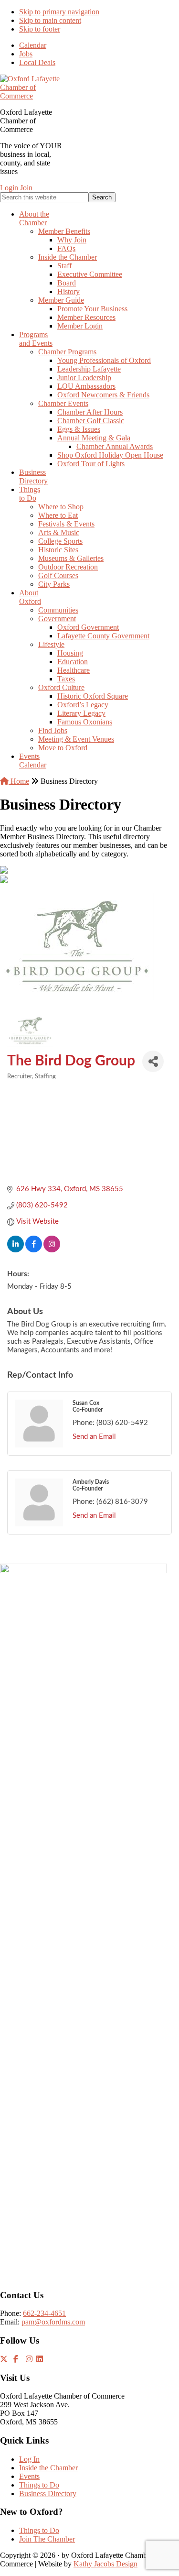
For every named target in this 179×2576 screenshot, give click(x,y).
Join (26, 188)
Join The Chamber (47, 2539)
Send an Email (94, 1437)
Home (19, 781)
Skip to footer (40, 29)
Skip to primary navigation (59, 12)
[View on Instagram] (52, 1250)
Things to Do (39, 2485)
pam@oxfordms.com (53, 2322)
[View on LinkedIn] (16, 1250)
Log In (29, 2459)
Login (9, 188)
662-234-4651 (44, 2313)
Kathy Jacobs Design (105, 2564)
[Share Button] (153, 1061)
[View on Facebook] (34, 1250)
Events (29, 2476)
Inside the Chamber (48, 2468)
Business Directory (48, 2494)
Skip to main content (50, 20)
